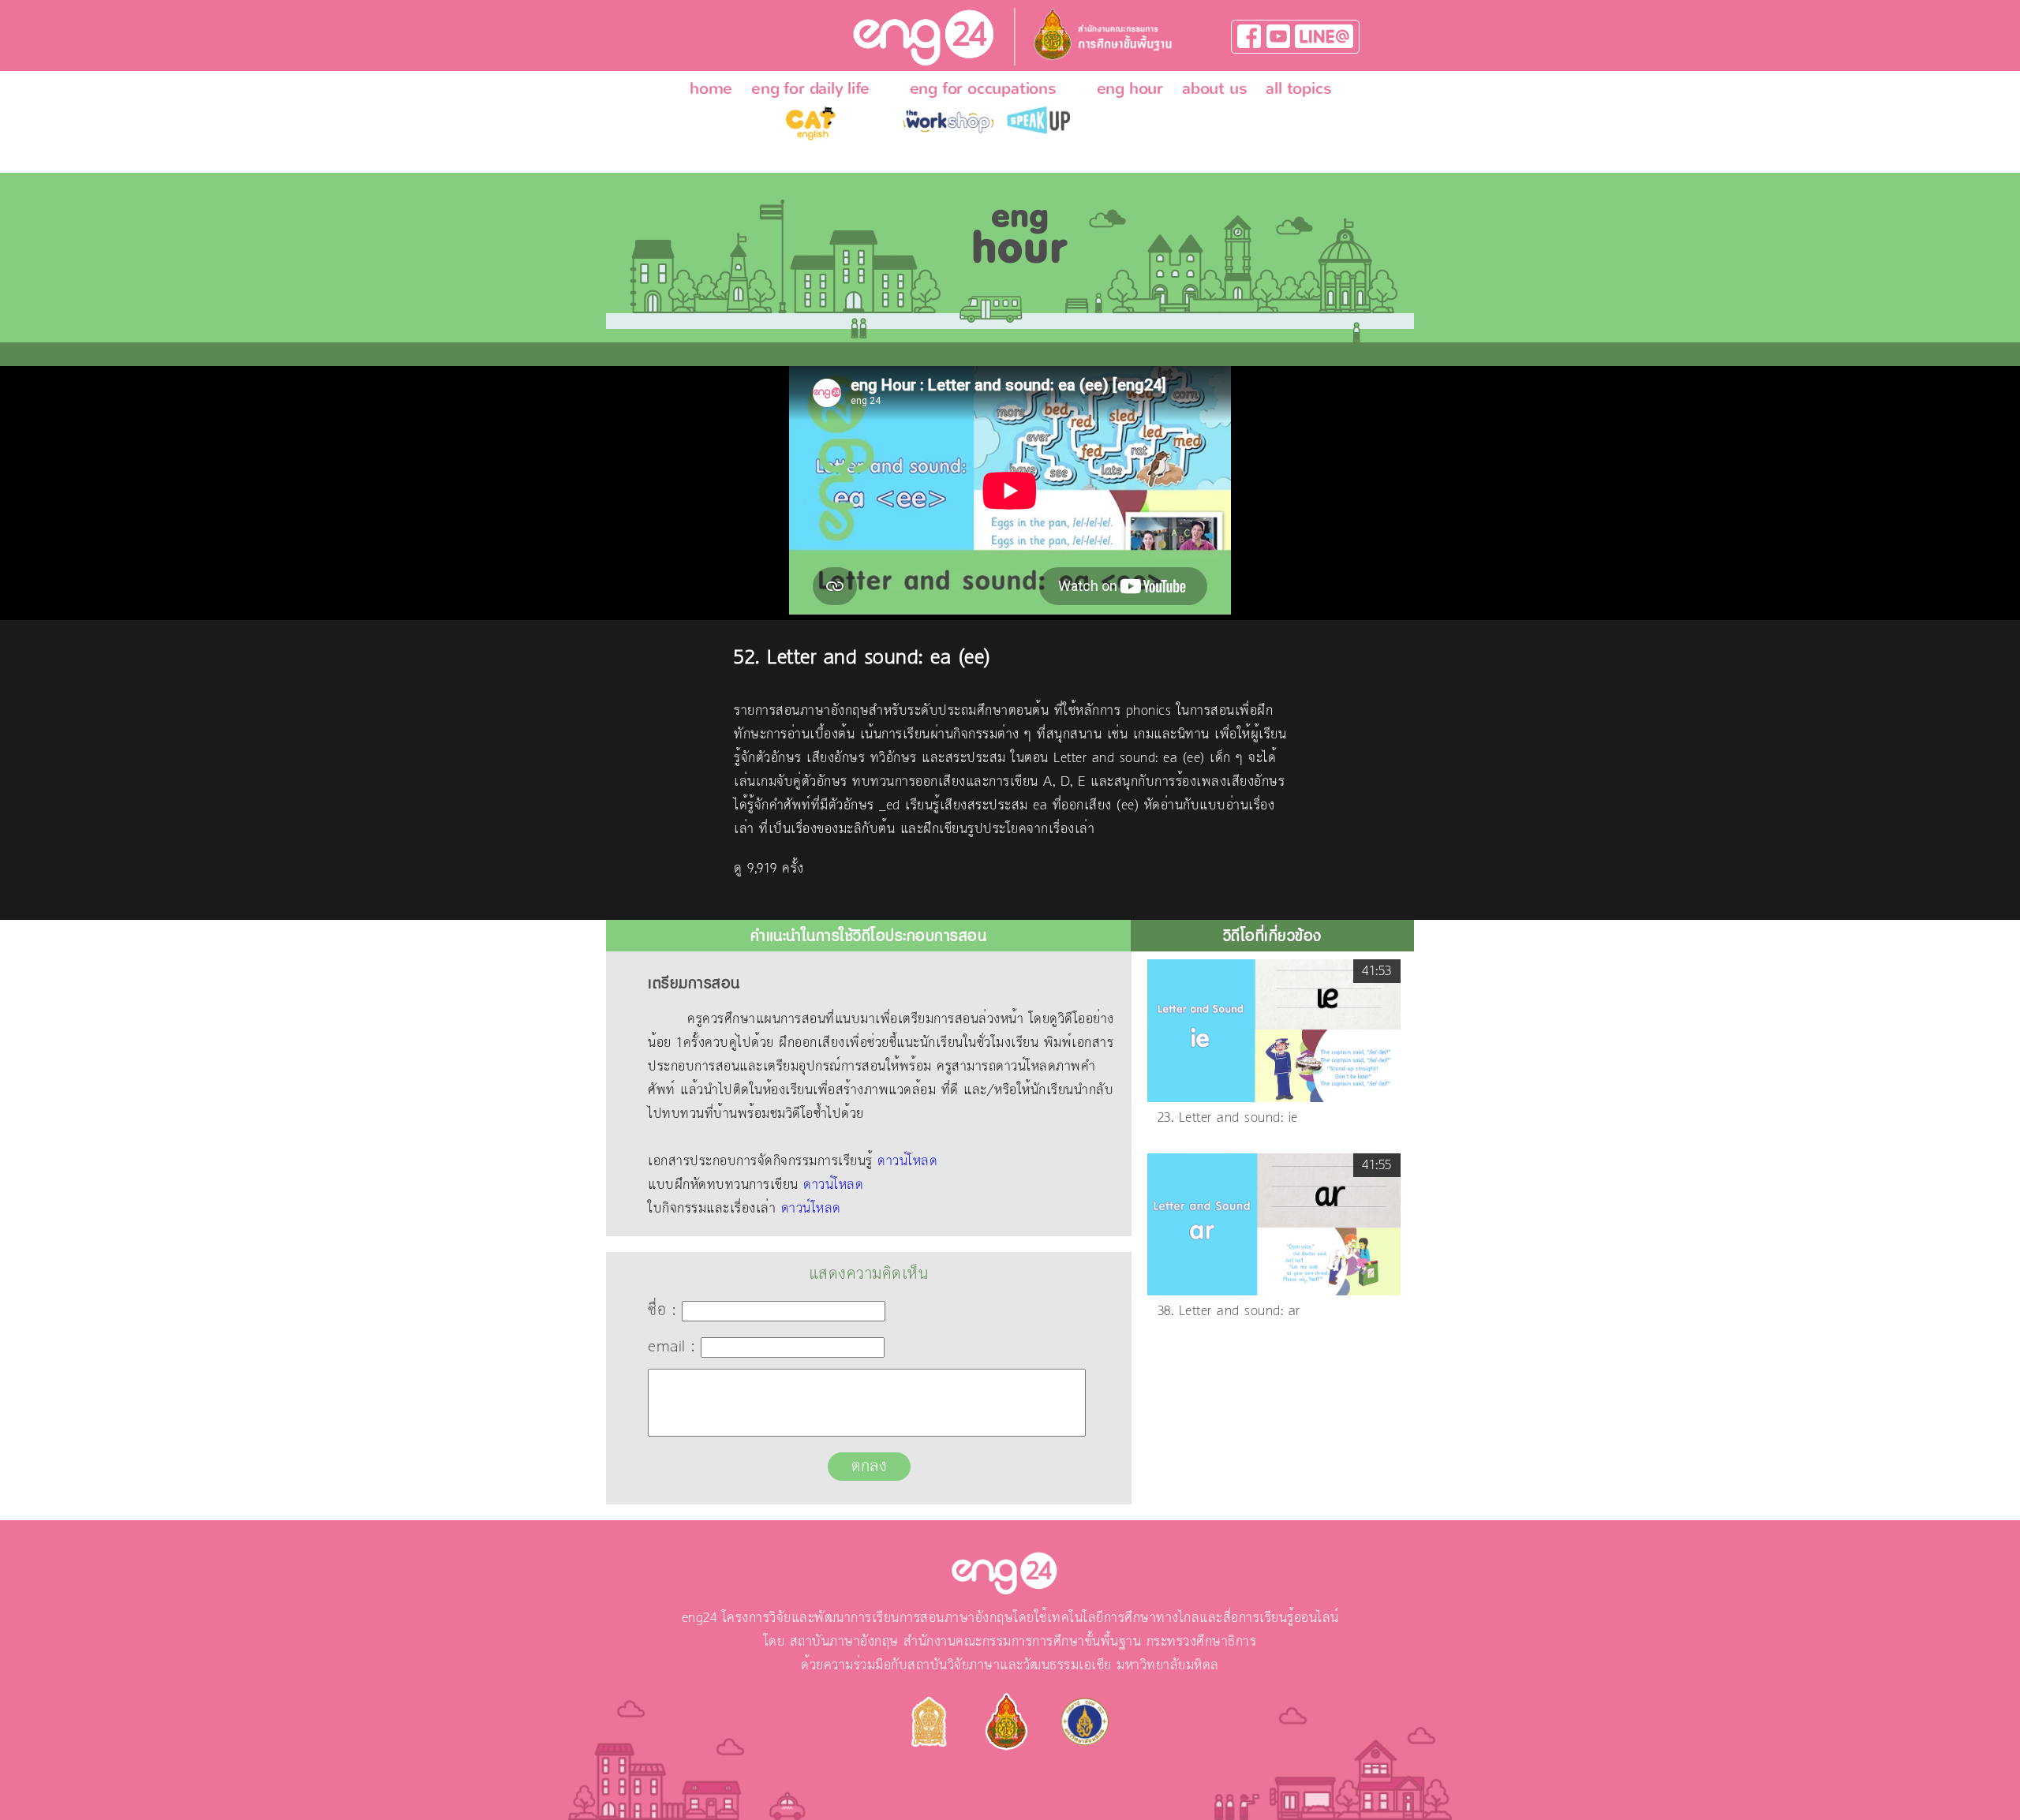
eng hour (1130, 88)
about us (1214, 88)
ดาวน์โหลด (907, 1161)
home (711, 88)
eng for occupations (983, 88)
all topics (1298, 88)
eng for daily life (810, 88)
